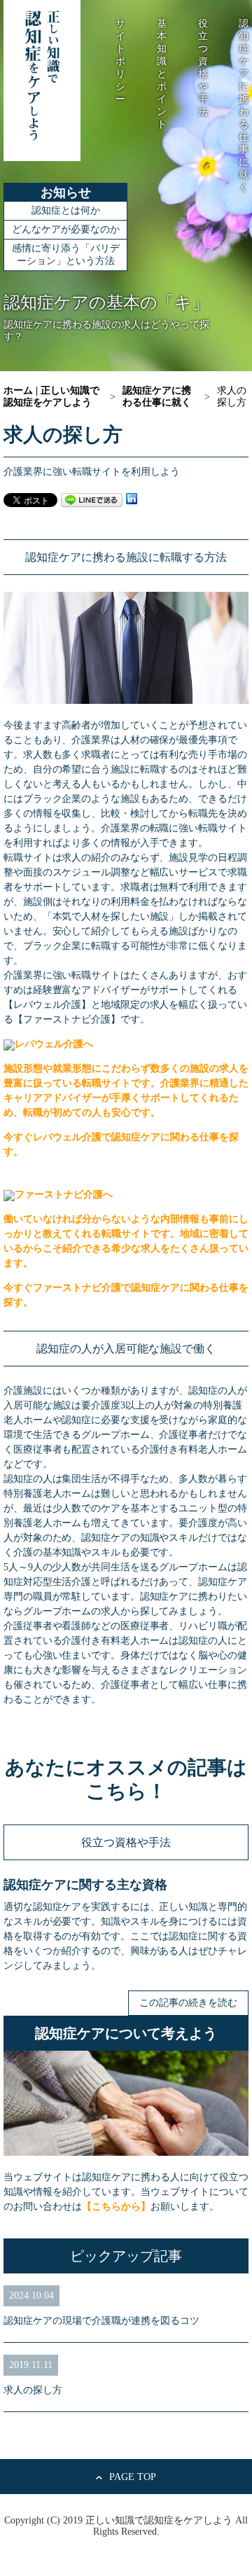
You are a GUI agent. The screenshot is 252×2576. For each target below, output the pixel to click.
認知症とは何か (66, 210)
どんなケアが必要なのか (66, 229)
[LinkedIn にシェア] (132, 499)
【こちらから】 (116, 2207)
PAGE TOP (133, 2477)
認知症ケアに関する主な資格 (85, 1885)
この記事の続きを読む (188, 2003)
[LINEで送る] (92, 499)
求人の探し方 (33, 2390)
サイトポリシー (120, 61)
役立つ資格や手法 (126, 1842)
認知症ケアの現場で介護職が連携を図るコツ (101, 2321)
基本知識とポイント (162, 74)
